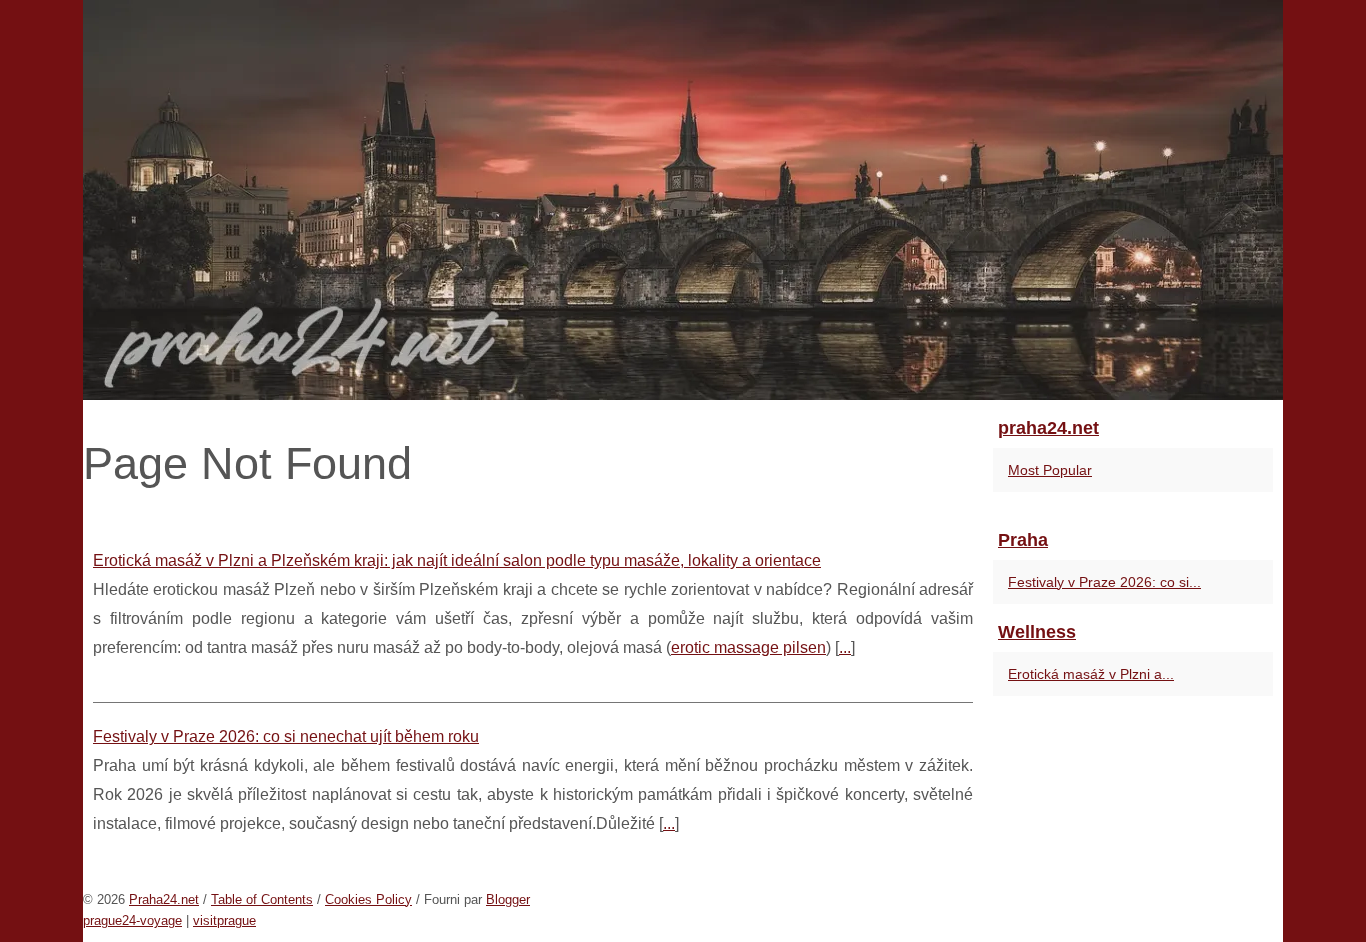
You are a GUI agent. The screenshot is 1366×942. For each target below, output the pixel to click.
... (845, 647)
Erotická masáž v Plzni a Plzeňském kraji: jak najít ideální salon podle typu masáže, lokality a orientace (457, 560)
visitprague (224, 920)
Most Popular (1050, 470)
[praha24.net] (683, 200)
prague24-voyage (132, 920)
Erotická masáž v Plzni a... (1091, 674)
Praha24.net (164, 899)
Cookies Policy (368, 899)
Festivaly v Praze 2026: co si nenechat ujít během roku (286, 736)
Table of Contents (262, 899)
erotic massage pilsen (748, 647)
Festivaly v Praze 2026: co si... (1104, 582)
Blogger (508, 899)
